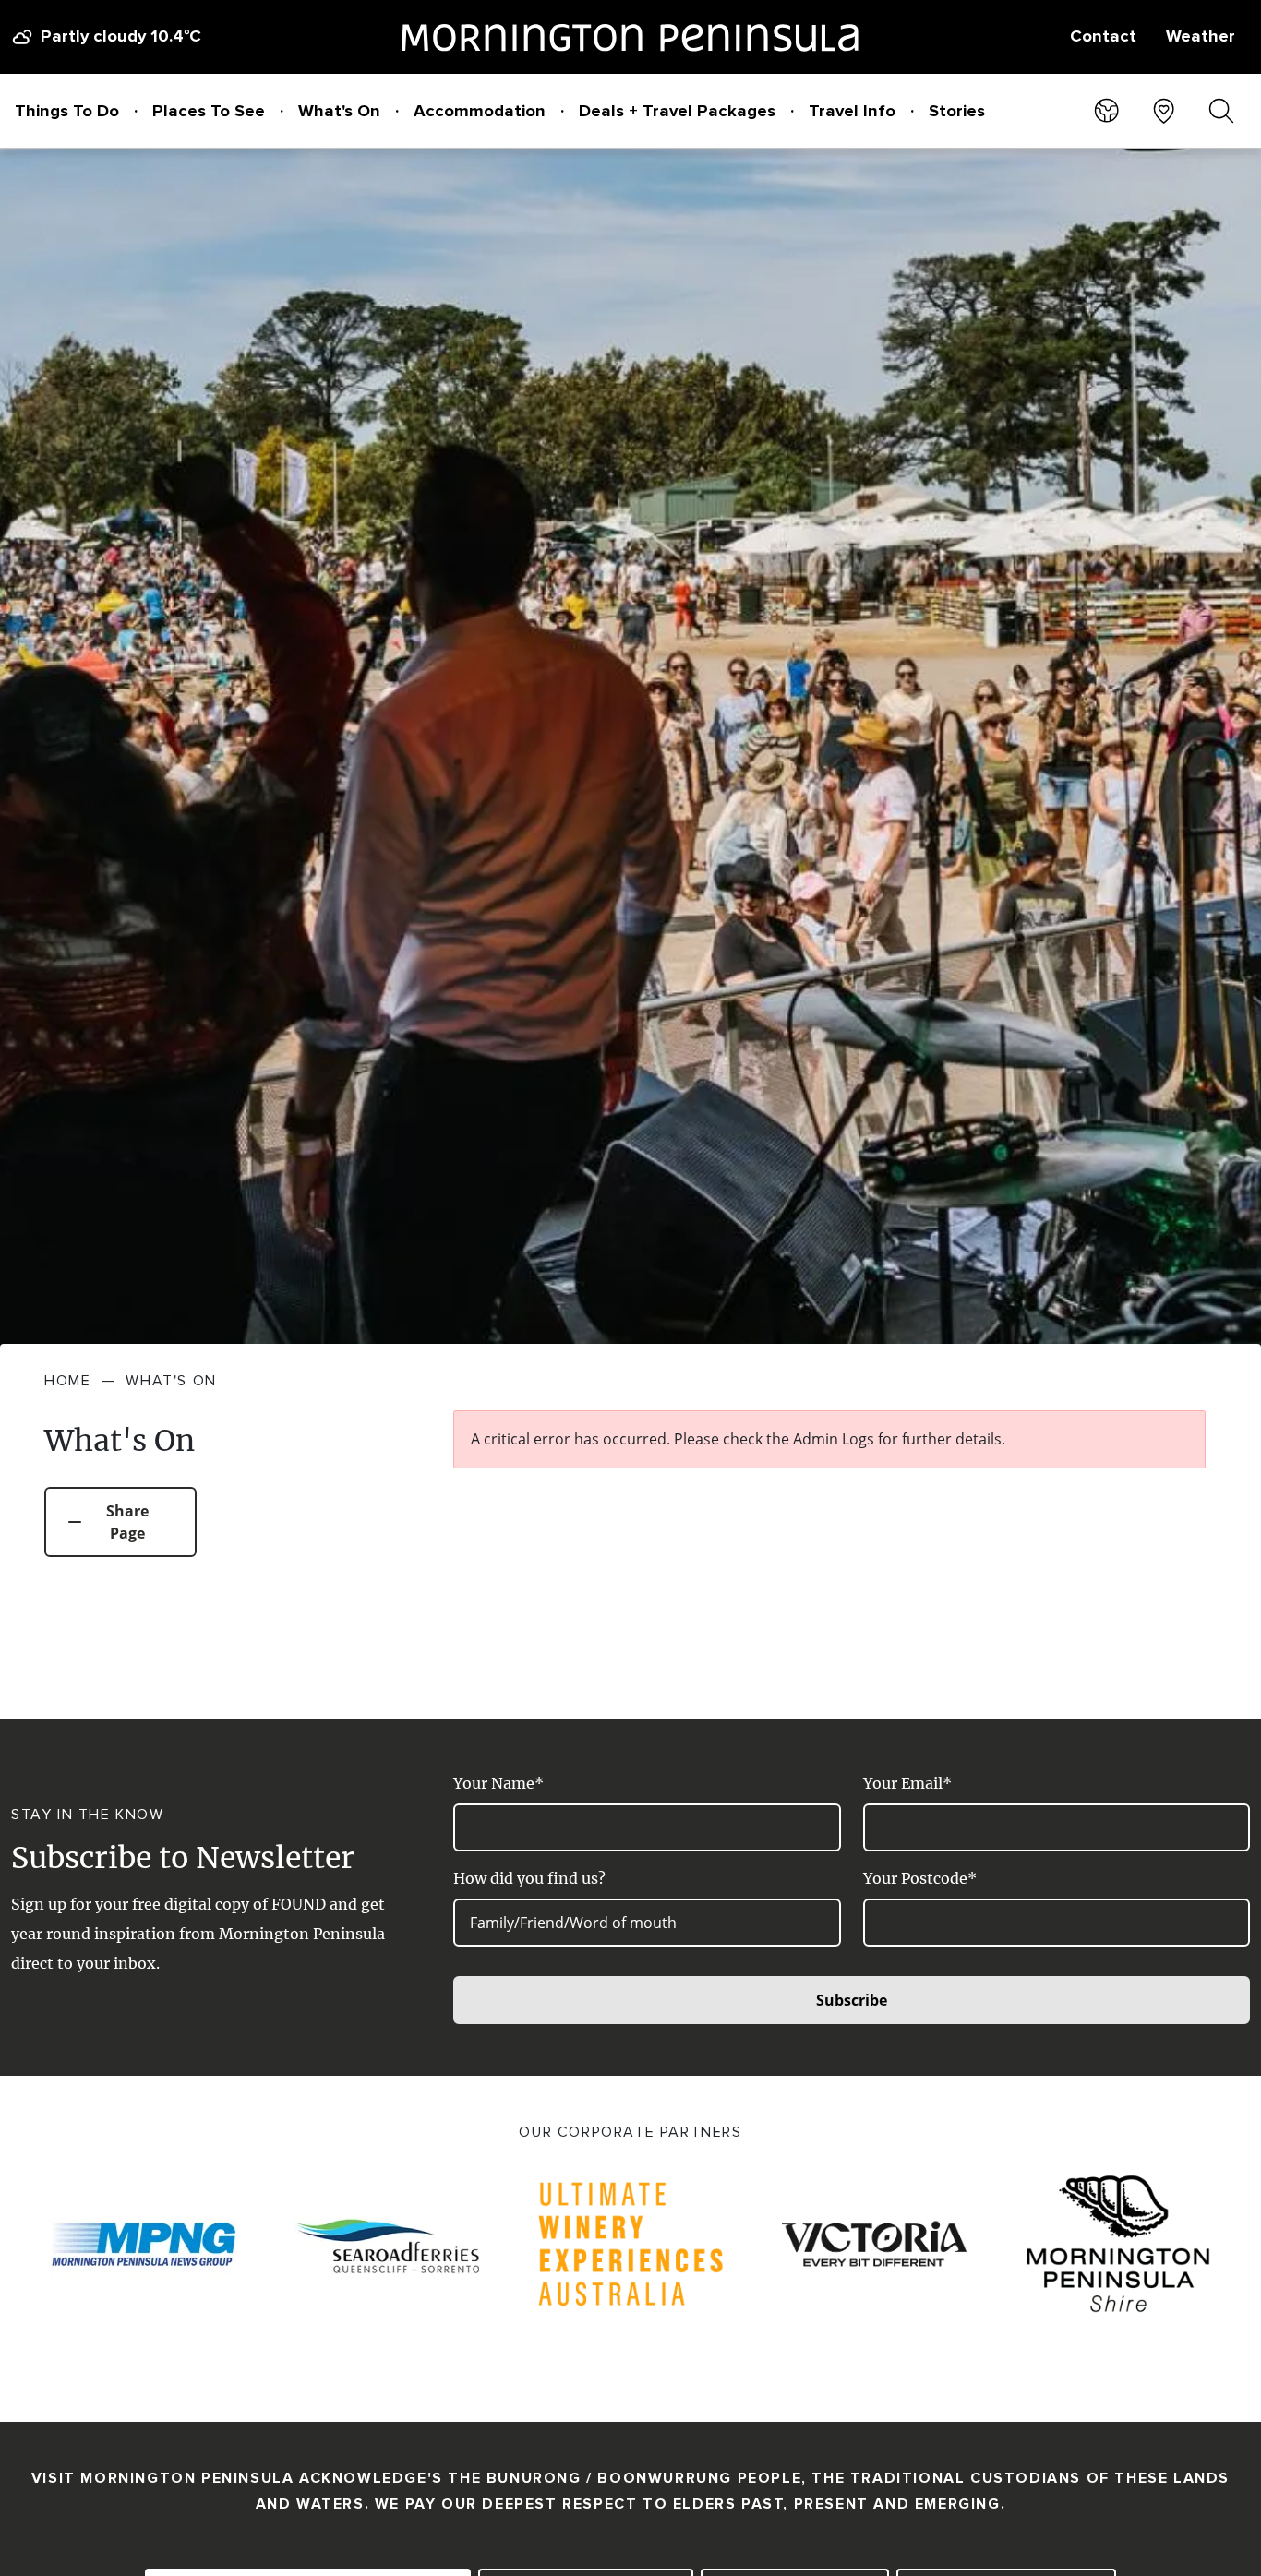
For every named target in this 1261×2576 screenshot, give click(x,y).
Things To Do (67, 111)
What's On (339, 111)
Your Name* (498, 1783)
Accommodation (480, 111)
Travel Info (852, 111)
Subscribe (852, 2000)
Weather (1201, 36)
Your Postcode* (920, 1878)
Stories (957, 111)
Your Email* (907, 1783)
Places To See (209, 111)
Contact (1103, 36)
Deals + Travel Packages (677, 111)
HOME (67, 1381)
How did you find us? (529, 1878)
